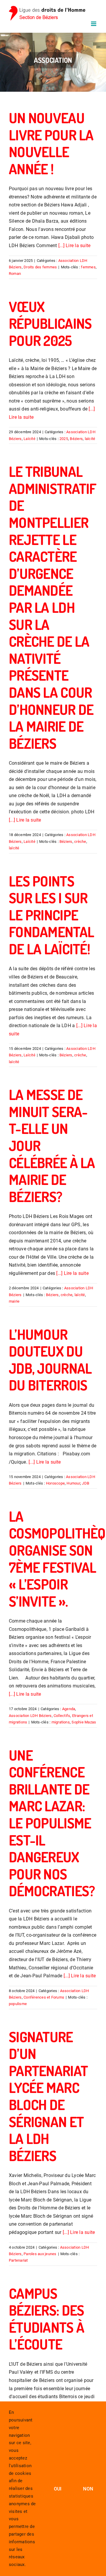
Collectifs (62, 1716)
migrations (61, 1722)
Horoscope (55, 1483)
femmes (88, 267)
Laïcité (29, 439)
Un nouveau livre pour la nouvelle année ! (51, 143)
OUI (58, 2489)
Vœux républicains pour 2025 (50, 323)
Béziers (76, 439)
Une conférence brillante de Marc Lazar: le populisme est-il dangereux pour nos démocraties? (52, 1823)
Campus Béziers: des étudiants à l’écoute (47, 2319)
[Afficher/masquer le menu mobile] (94, 24)
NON (88, 2489)
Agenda (69, 1709)
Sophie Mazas (84, 1722)
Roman (15, 274)
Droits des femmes (40, 267)
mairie (14, 1301)
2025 (64, 439)
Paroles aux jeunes (40, 2254)
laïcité (90, 439)
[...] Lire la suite (74, 246)
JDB (86, 1483)
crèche (80, 842)
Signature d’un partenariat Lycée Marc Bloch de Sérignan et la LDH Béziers (48, 2096)
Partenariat (18, 2260)
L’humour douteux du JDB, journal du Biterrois (50, 1360)
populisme (18, 2004)
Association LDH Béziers (30, 1716)
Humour (73, 1483)
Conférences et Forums (44, 1997)
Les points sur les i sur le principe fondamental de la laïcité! (51, 915)
